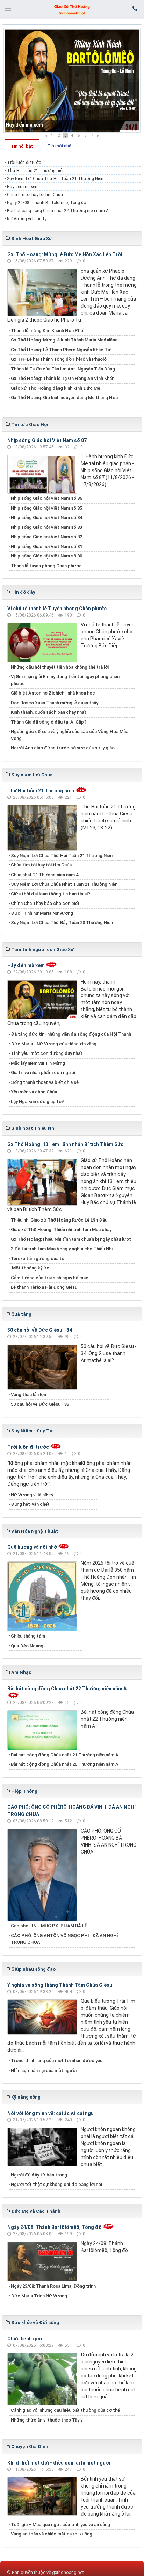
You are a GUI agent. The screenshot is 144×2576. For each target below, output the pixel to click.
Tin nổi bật (22, 146)
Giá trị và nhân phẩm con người (43, 1073)
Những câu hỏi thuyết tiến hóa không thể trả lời (60, 667)
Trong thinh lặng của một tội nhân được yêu (57, 2061)
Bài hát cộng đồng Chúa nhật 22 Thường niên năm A (58, 211)
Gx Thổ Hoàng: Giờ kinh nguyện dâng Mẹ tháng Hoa (64, 398)
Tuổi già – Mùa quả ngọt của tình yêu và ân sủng (60, 2524)
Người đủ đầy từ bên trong (39, 2175)
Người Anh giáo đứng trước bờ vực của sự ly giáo (63, 748)
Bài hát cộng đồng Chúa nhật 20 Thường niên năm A (65, 1764)
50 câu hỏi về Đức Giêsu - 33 (40, 1404)
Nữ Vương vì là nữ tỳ (27, 219)
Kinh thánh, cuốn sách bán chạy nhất (49, 712)
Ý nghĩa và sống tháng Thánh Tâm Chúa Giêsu (60, 1985)
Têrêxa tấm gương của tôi (38, 1258)
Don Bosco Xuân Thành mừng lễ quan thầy (55, 703)
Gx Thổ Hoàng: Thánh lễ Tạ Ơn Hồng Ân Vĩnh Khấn (63, 378)
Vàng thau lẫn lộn (28, 1394)
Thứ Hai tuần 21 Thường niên (36, 171)
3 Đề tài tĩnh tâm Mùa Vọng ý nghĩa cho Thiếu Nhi (62, 1249)
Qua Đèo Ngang (27, 1646)
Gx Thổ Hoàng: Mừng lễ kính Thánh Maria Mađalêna (64, 340)
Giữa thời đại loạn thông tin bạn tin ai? (51, 894)
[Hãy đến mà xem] (72, 80)
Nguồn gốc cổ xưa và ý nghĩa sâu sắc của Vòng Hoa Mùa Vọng (70, 735)
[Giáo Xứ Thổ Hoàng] (72, 9)
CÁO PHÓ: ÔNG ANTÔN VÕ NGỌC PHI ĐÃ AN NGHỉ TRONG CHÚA (64, 1939)
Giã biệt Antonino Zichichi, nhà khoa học (53, 693)
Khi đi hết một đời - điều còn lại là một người (59, 2463)
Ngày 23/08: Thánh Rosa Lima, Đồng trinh (53, 2286)
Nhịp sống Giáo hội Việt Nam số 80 (46, 556)
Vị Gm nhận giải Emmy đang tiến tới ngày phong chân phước (65, 680)
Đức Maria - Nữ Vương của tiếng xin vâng (54, 1044)
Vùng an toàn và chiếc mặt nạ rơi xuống (52, 2534)
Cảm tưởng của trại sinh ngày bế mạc (50, 1278)
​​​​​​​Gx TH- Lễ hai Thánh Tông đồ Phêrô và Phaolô (59, 359)
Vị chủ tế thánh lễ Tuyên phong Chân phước (57, 609)
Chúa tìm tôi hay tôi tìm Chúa (35, 195)
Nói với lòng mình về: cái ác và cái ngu (51, 2113)
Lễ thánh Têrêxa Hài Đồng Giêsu (44, 1287)
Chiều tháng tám (28, 1636)
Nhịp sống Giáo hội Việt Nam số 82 (46, 537)
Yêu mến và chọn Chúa (34, 1092)
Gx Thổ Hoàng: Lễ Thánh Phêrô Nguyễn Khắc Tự (61, 350)
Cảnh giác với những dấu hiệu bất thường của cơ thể (66, 2410)
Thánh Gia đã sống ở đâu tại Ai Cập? (49, 722)
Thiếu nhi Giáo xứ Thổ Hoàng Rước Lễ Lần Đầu (59, 1220)
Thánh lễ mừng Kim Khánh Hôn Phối (48, 330)
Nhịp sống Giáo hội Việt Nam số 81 (46, 546)
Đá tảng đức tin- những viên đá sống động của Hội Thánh (71, 1034)
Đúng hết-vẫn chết (30, 1504)
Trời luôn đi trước (24, 163)
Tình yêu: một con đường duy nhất (47, 1053)
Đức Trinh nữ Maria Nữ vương (42, 913)
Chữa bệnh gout (26, 2339)
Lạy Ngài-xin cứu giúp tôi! (37, 1102)
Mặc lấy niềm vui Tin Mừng (38, 1063)
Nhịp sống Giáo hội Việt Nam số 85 (46, 508)
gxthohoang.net (68, 2572)
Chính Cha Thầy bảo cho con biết (45, 903)
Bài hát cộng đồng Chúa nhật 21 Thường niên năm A (65, 1755)
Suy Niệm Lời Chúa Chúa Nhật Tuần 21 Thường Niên (64, 884)
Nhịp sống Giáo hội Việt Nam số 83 (46, 527)
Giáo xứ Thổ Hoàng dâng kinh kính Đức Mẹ (56, 388)
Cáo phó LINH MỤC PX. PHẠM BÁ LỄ (49, 1926)
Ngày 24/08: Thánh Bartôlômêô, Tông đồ (46, 203)
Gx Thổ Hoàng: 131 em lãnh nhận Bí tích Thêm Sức (65, 1144)
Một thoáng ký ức (30, 1268)
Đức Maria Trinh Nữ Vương (39, 2296)
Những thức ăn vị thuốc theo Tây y (47, 2420)
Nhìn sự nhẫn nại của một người (44, 2070)
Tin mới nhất (60, 146)
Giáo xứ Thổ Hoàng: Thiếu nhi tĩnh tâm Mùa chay (61, 1229)
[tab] (22, 146)
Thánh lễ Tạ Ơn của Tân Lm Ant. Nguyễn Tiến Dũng (63, 369)
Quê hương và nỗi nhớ (32, 1547)
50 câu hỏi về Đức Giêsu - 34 (40, 1330)
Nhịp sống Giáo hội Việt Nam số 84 (46, 517)
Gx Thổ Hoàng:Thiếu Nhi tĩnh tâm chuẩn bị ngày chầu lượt (71, 1239)
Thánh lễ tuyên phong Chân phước (46, 566)
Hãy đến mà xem (24, 125)
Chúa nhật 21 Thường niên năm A (45, 875)
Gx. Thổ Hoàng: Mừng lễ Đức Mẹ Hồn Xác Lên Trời (65, 254)
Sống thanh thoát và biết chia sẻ (45, 1082)
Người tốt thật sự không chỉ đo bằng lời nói (56, 2184)
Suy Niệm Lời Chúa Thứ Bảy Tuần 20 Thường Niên (62, 923)
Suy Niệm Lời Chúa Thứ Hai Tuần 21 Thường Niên (55, 179)
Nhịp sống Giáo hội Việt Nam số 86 (46, 498)
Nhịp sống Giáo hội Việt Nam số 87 (47, 440)
